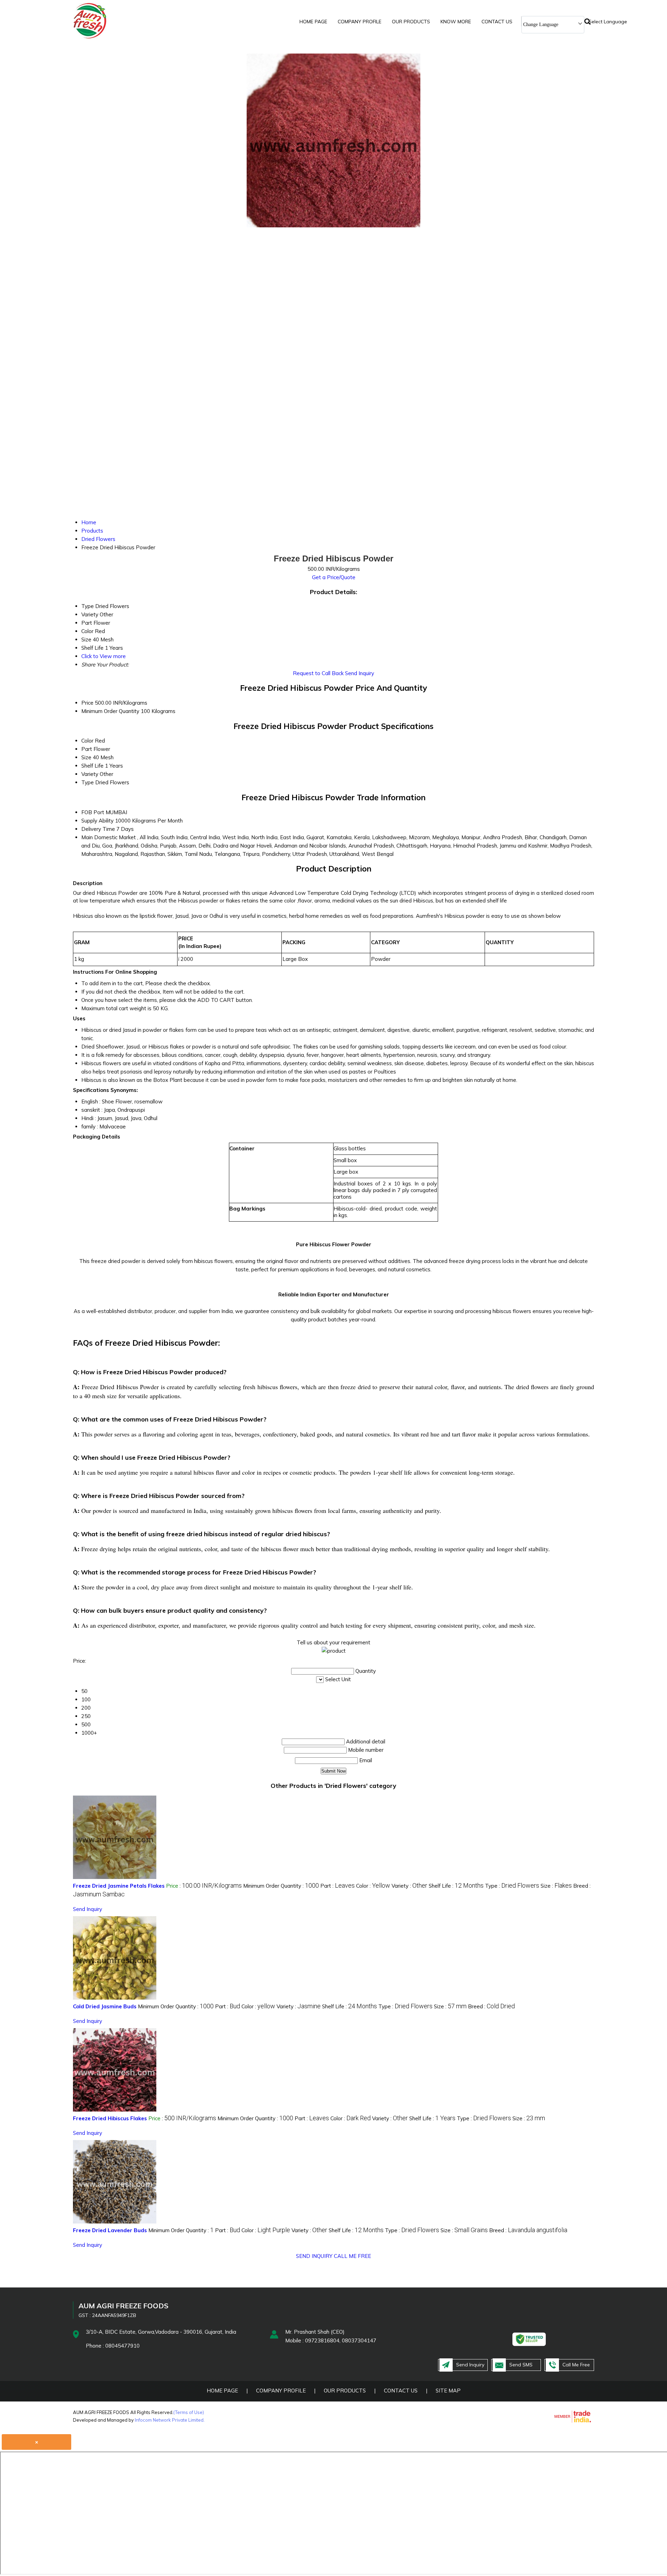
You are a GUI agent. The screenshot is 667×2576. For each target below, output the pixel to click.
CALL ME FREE (352, 2256)
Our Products (411, 22)
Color (87, 741)
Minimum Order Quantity (110, 711)
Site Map (448, 2391)
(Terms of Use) (189, 2412)
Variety (90, 774)
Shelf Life (92, 766)
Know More (456, 22)
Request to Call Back (318, 673)
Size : (556, 1886)
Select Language (608, 22)
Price (87, 703)
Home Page (313, 22)
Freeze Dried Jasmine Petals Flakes (119, 1886)
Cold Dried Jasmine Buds (105, 2006)
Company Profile (360, 22)
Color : (373, 1886)
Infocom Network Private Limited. (170, 2420)
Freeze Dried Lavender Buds (110, 2230)
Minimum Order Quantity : (281, 1886)
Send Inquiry (360, 673)
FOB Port (93, 812)
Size (86, 757)
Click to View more (104, 656)
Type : (512, 1886)
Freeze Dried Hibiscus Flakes (110, 2118)
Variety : (409, 1886)
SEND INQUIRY (314, 2256)
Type (88, 782)
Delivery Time (98, 829)
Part (87, 749)
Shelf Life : (456, 1886)
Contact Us (497, 22)
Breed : (491, 2006)
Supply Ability (97, 821)
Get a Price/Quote (334, 577)
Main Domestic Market (109, 837)
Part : (337, 1886)
